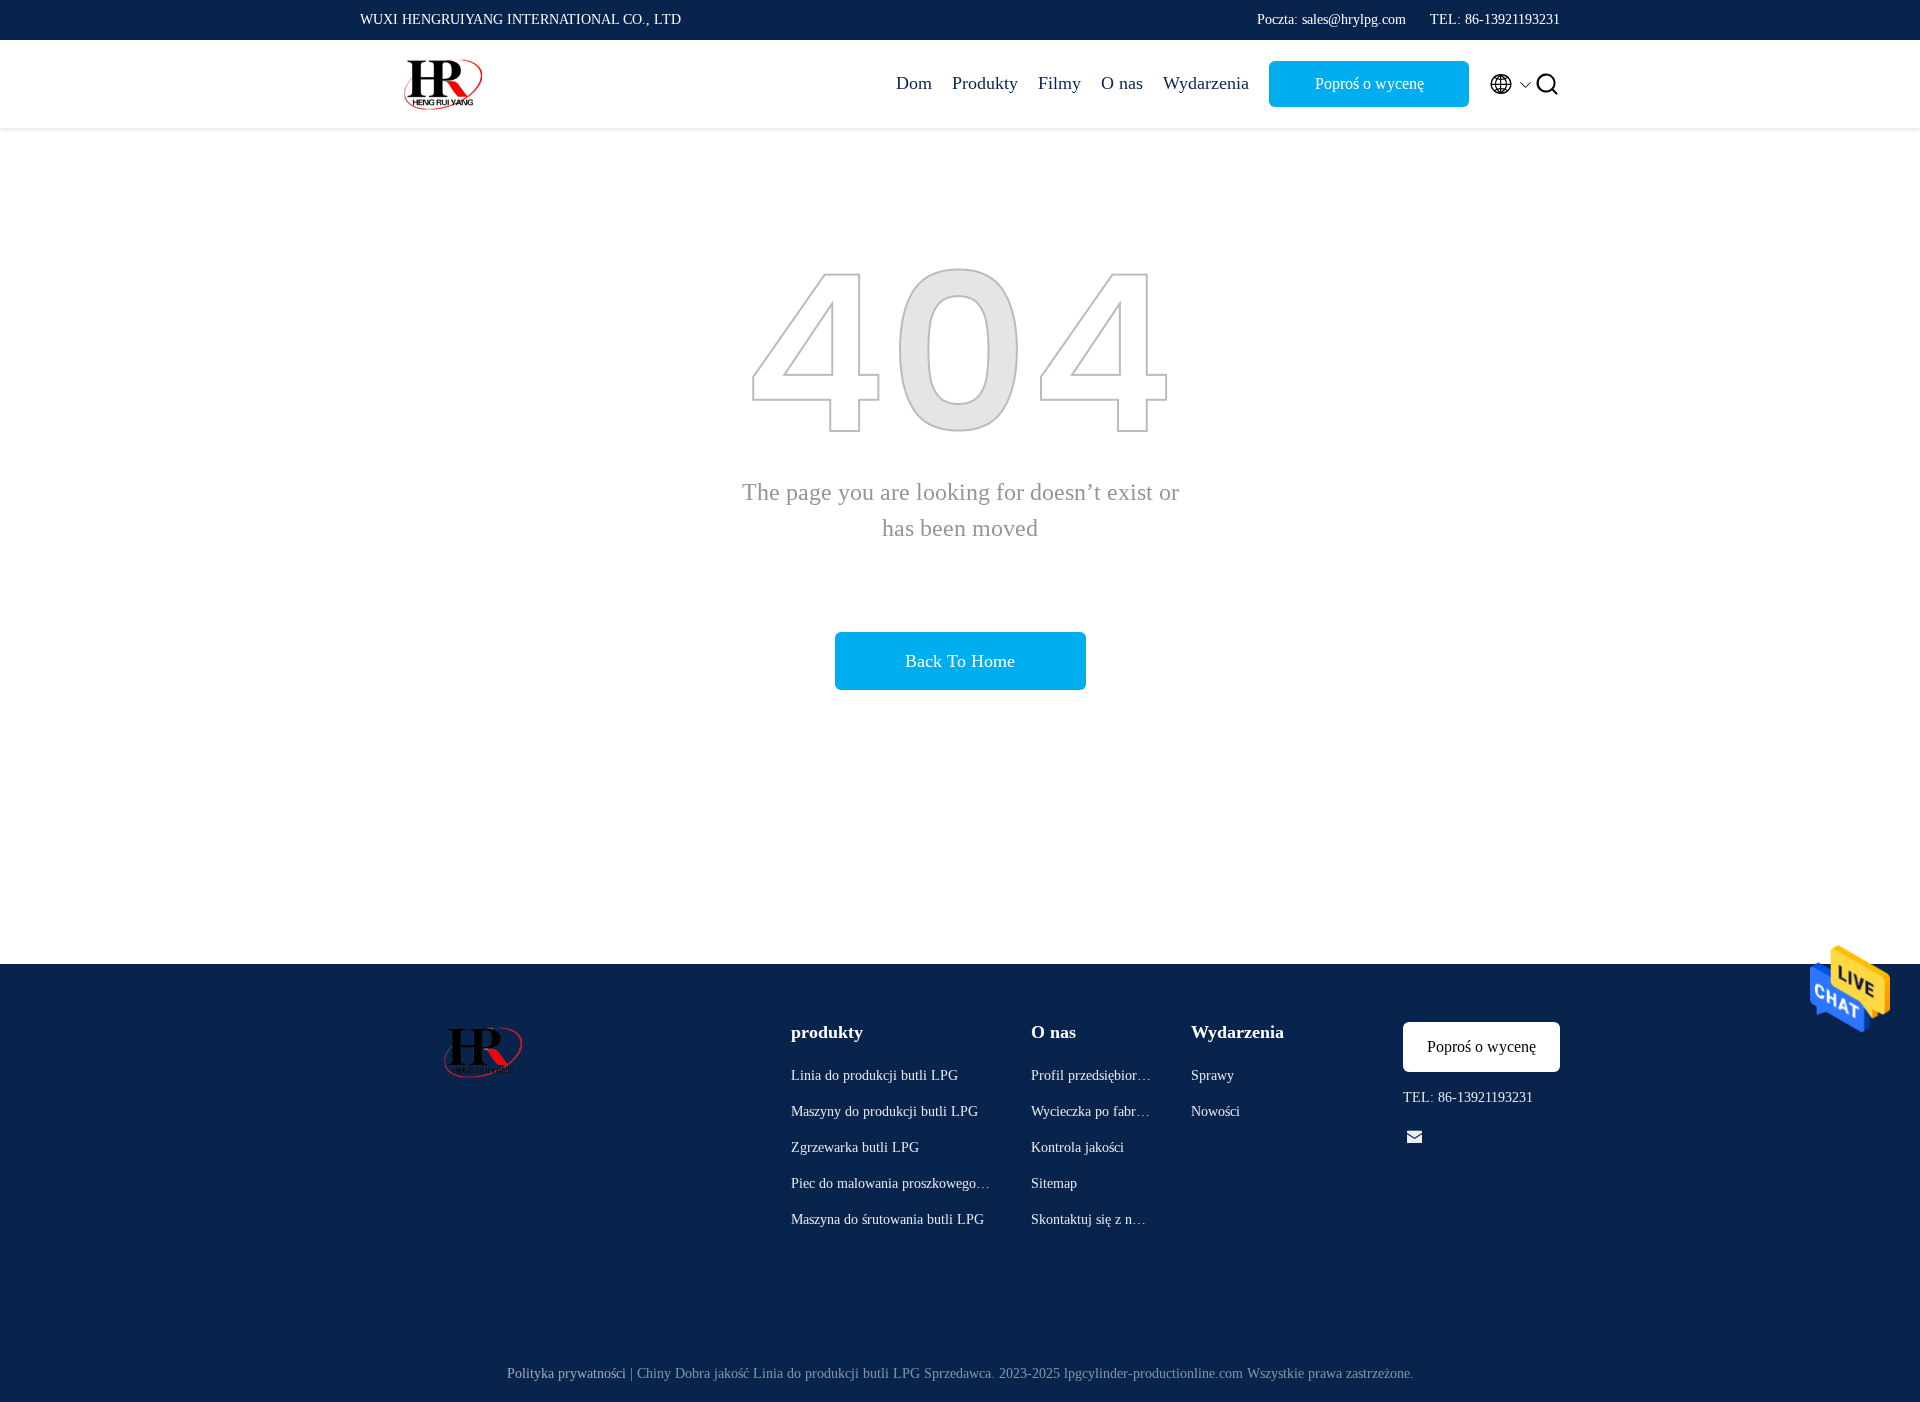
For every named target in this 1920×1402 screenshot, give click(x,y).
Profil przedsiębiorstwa (1088, 1078)
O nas (1122, 83)
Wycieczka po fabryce (1090, 1114)
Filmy (1059, 83)
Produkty (985, 83)
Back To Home (960, 661)
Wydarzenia (1206, 83)
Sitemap (1054, 1183)
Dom (914, 83)
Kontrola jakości (1077, 1147)
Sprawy (1212, 1075)
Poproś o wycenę (1369, 83)
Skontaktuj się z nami (1090, 1222)
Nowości (1215, 1111)
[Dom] (440, 84)
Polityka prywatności (566, 1373)
